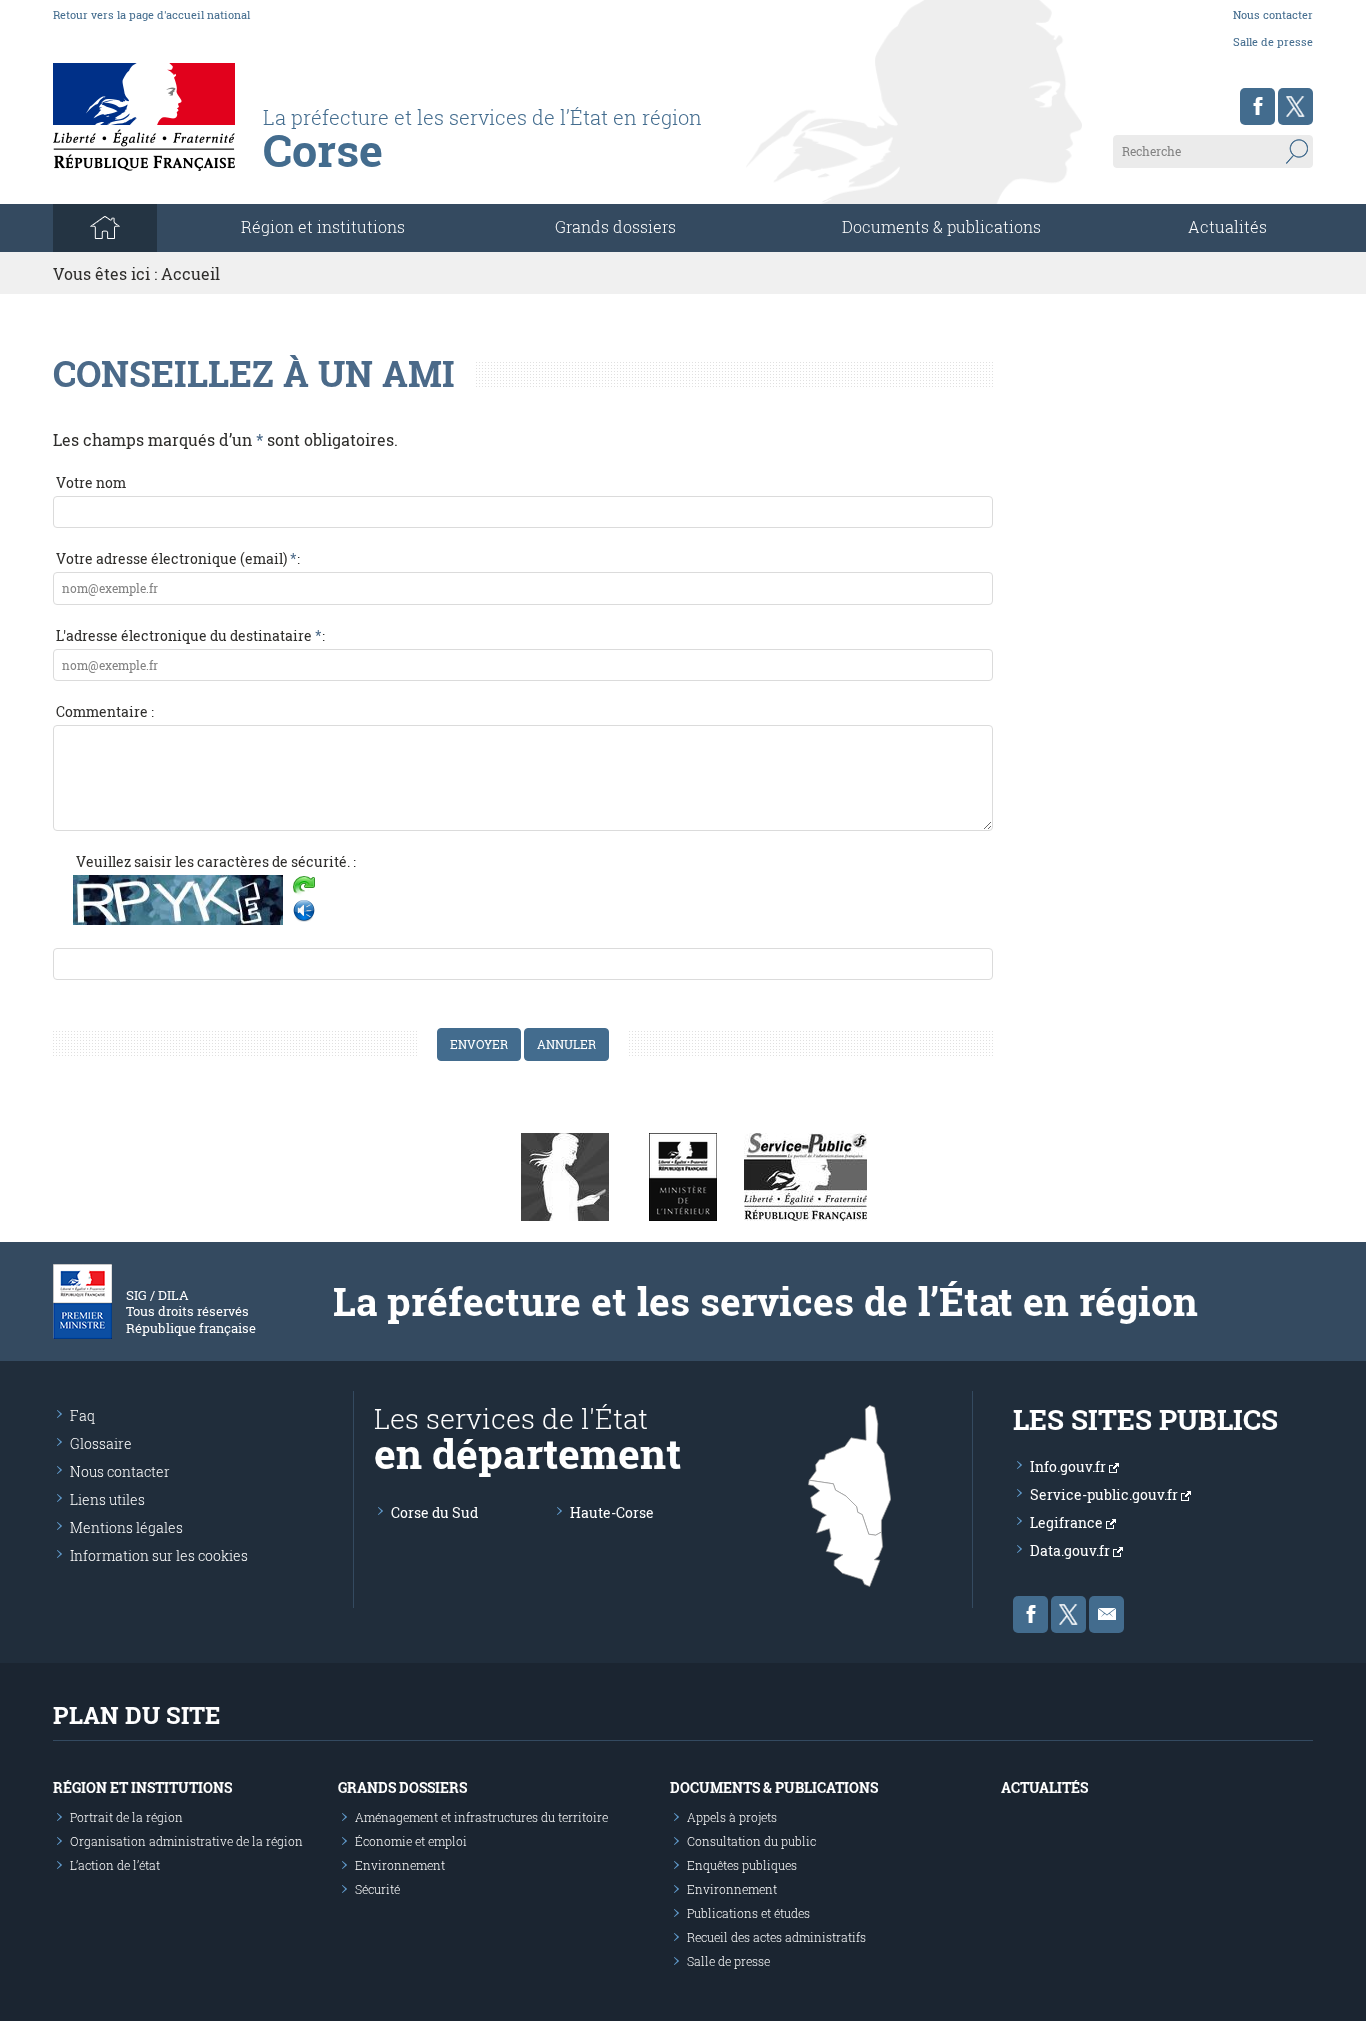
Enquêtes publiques (742, 1865)
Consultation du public (751, 1841)
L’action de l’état (115, 1865)
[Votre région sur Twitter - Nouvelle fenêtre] (1295, 106)
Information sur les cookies (159, 1555)
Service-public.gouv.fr (1105, 1494)
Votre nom (91, 482)
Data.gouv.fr (1071, 1550)
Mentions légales (126, 1527)
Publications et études (748, 1913)
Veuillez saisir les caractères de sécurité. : (216, 861)
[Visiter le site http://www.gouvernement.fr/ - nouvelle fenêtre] (565, 1174)
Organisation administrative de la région (186, 1841)
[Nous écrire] (1106, 1614)
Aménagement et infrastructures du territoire (481, 1817)
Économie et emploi (411, 1841)
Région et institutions (142, 1787)
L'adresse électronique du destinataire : (190, 635)
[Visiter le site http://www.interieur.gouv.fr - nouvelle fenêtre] (683, 1174)
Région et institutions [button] (323, 226)
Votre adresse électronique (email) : (178, 558)
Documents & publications (941, 226)
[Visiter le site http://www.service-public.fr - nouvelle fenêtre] (805, 1174)
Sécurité (377, 1889)
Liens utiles (107, 1499)
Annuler (566, 1044)
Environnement (400, 1865)
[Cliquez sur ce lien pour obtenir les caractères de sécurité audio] (304, 911)
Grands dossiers (615, 226)
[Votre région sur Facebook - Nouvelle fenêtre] (1257, 106)
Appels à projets (732, 1817)
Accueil (190, 273)
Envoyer (479, 1044)
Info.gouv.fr (1069, 1466)
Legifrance (1068, 1522)
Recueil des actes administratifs (776, 1937)
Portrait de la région (126, 1817)
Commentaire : (105, 711)
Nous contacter (1273, 14)
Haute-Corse (612, 1512)
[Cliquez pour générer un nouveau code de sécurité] (304, 887)
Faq (82, 1415)
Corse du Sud (434, 1512)
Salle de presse (1273, 41)
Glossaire (101, 1443)
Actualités (1227, 226)
